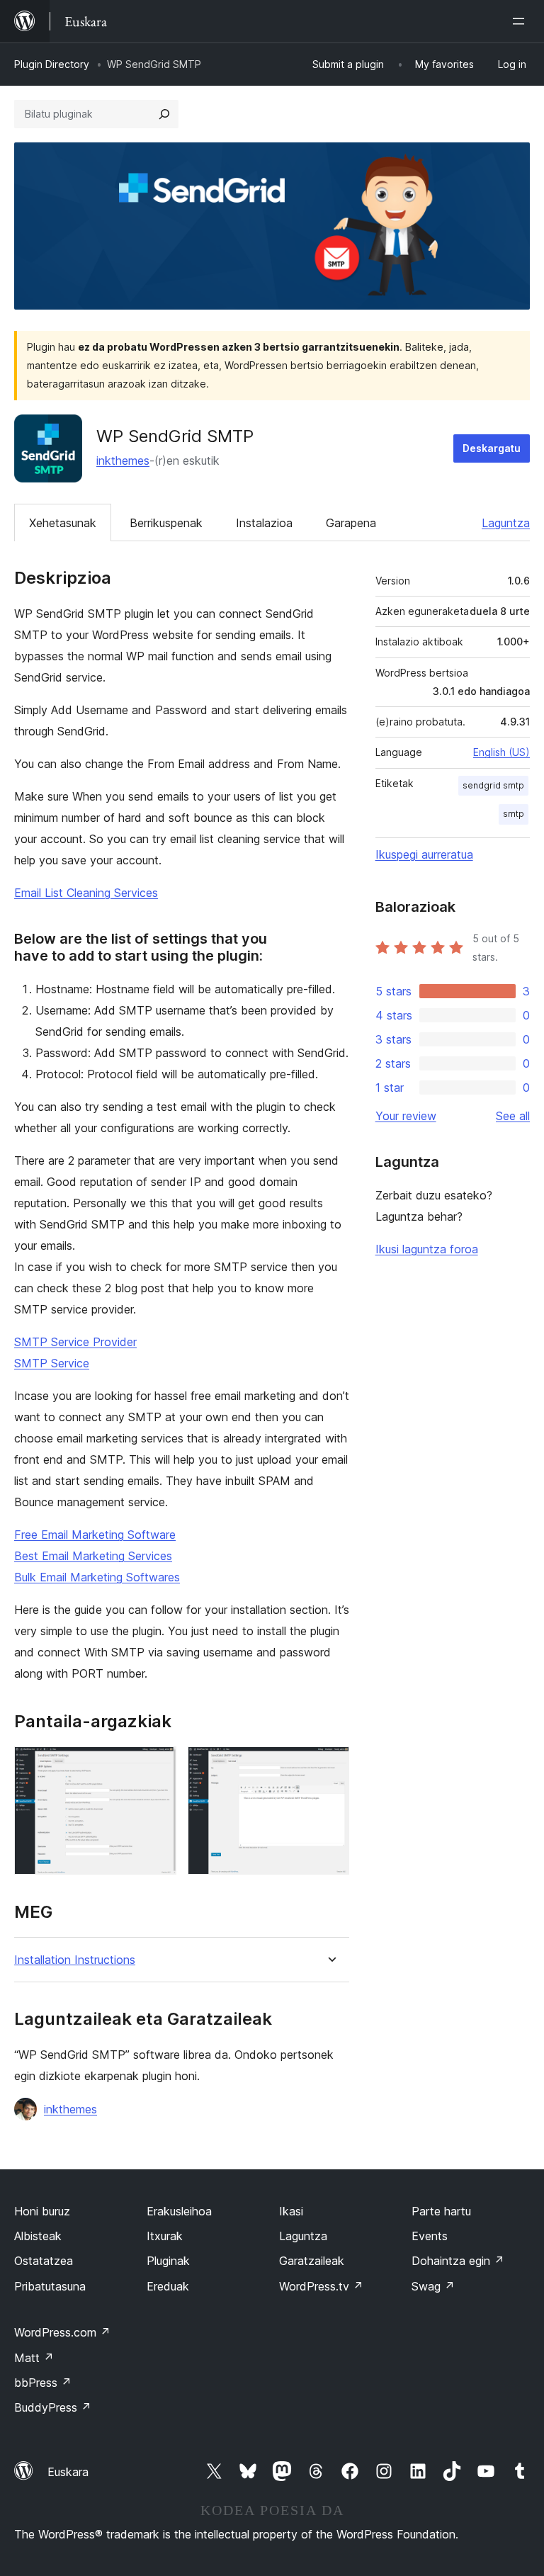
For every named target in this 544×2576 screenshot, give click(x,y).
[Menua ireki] (521, 21)
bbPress (43, 2383)
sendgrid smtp (493, 785)
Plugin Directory (52, 64)
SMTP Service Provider (75, 1342)
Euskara (68, 2472)
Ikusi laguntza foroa (427, 1249)
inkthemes (123, 461)
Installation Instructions (75, 1960)
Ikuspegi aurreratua (424, 854)
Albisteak (38, 2236)
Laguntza (506, 523)
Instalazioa (264, 523)
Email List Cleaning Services (86, 893)
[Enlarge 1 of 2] (157, 1766)
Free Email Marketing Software (95, 1535)
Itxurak (165, 2236)
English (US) (501, 752)
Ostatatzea (44, 2261)
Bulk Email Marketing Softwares (97, 1577)
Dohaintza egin (458, 2261)
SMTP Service (52, 1363)
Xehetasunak (63, 523)
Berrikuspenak (166, 523)
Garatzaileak (312, 2261)
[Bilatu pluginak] (164, 114)
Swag (433, 2286)
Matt (34, 2358)
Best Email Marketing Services (93, 1556)
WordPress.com (62, 2332)
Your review (406, 1116)
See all (513, 1116)
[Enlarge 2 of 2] (330, 1766)
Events (430, 2236)
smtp (514, 814)
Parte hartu (441, 2211)
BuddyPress (53, 2407)
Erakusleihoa (179, 2211)
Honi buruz (42, 2211)
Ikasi (291, 2211)
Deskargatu (492, 448)
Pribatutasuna (50, 2286)
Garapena (351, 523)
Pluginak (168, 2261)
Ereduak (168, 2286)
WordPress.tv (321, 2286)
